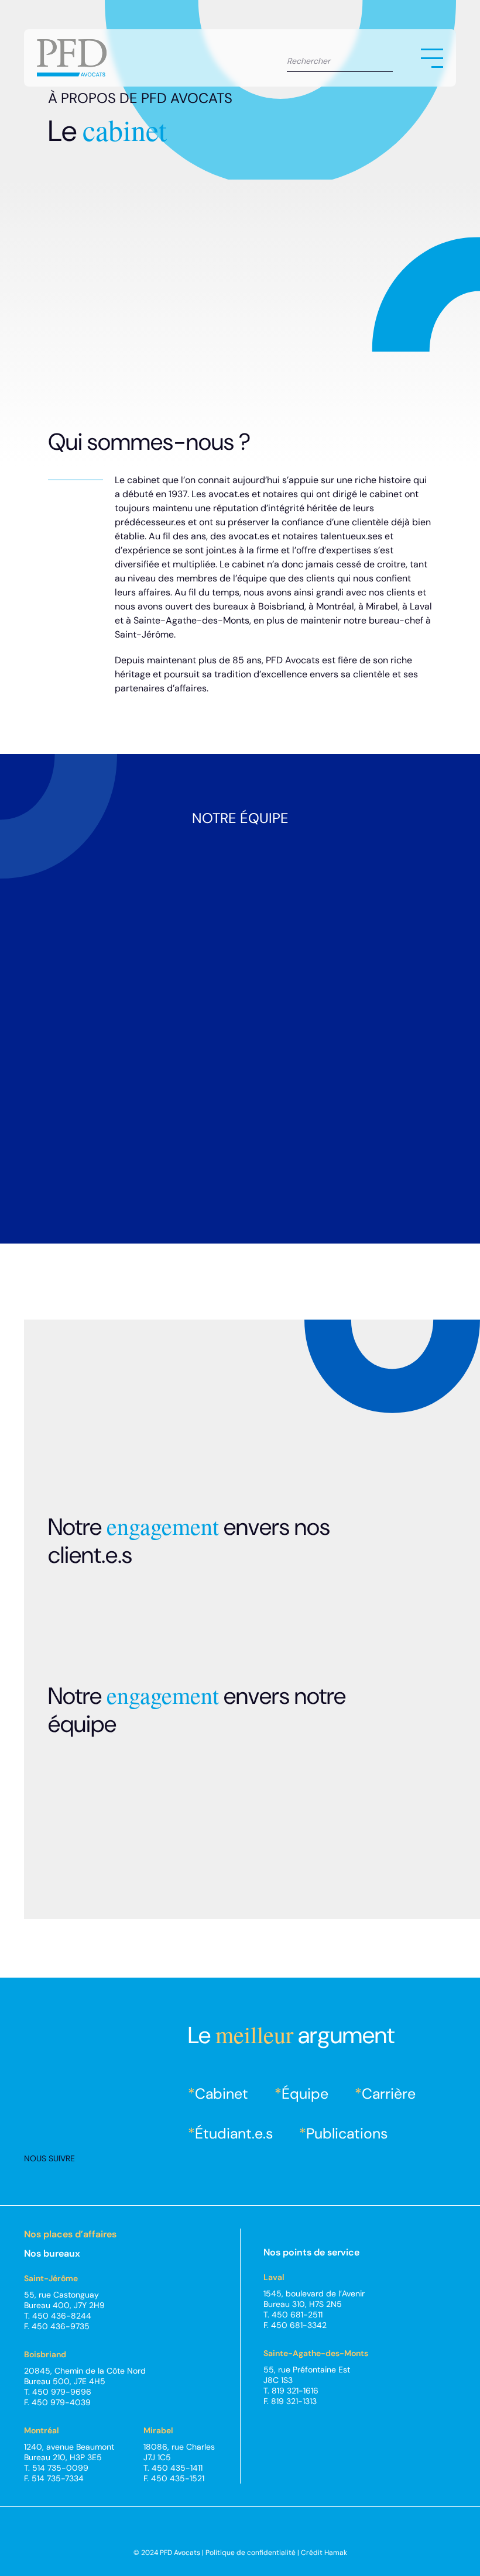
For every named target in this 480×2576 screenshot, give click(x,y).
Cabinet (222, 2094)
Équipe (305, 2094)
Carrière (389, 2094)
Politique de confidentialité (251, 2553)
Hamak (336, 2553)
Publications (347, 2134)
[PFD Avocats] (72, 58)
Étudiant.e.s (234, 2134)
